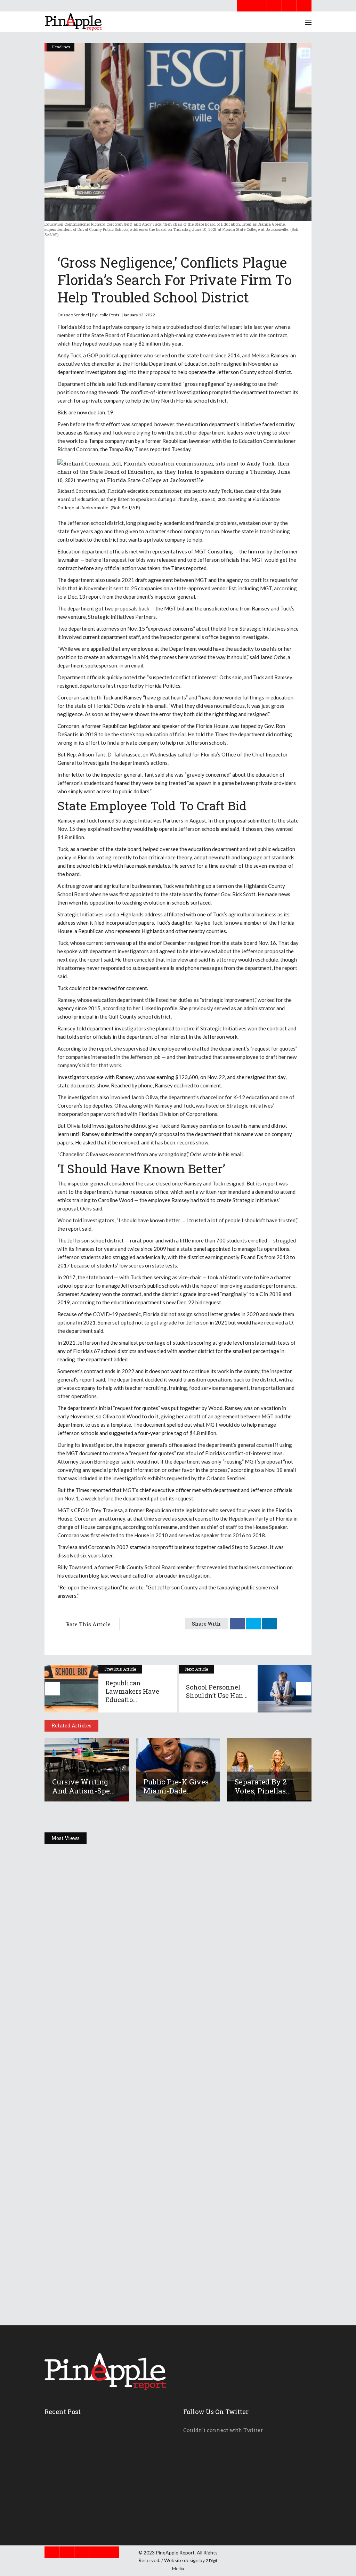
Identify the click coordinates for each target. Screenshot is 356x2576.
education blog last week (94, 1575)
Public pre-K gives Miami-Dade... (176, 1786)
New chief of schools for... (84, 2479)
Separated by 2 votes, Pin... (83, 2463)
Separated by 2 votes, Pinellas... (263, 1786)
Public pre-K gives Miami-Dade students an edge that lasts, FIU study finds (174, 2114)
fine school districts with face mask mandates (118, 866)
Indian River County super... (86, 2494)
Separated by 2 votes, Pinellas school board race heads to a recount (160, 2261)
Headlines (61, 47)
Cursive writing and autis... (86, 2432)
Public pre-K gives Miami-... (85, 2447)
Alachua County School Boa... (87, 2510)
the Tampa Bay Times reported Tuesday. (146, 449)
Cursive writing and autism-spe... (84, 1786)
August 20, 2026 (78, 1978)
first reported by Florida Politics (143, 686)
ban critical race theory (165, 857)
